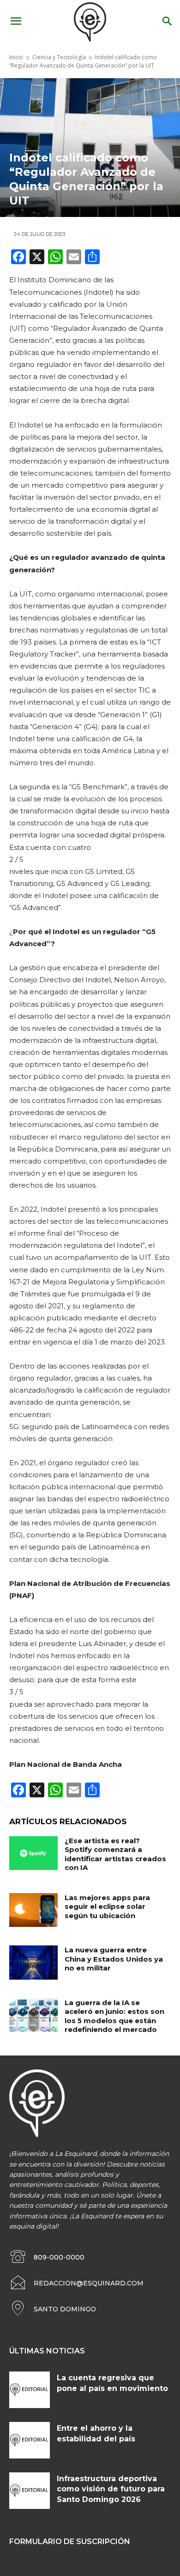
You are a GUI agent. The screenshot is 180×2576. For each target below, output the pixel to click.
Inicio (16, 57)
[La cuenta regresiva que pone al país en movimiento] (30, 2390)
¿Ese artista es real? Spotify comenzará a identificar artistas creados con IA (115, 1854)
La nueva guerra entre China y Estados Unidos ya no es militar (114, 1959)
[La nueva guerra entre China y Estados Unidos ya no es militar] (33, 1963)
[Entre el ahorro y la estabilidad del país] (30, 2440)
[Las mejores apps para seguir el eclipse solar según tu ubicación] (33, 1910)
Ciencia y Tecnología (59, 57)
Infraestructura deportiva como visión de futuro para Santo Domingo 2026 (111, 2489)
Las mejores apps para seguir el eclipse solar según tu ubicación (107, 1907)
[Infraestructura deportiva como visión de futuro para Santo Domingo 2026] (30, 2491)
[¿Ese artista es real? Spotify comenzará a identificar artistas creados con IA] (33, 1853)
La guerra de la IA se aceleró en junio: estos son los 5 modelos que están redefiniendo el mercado (114, 2016)
